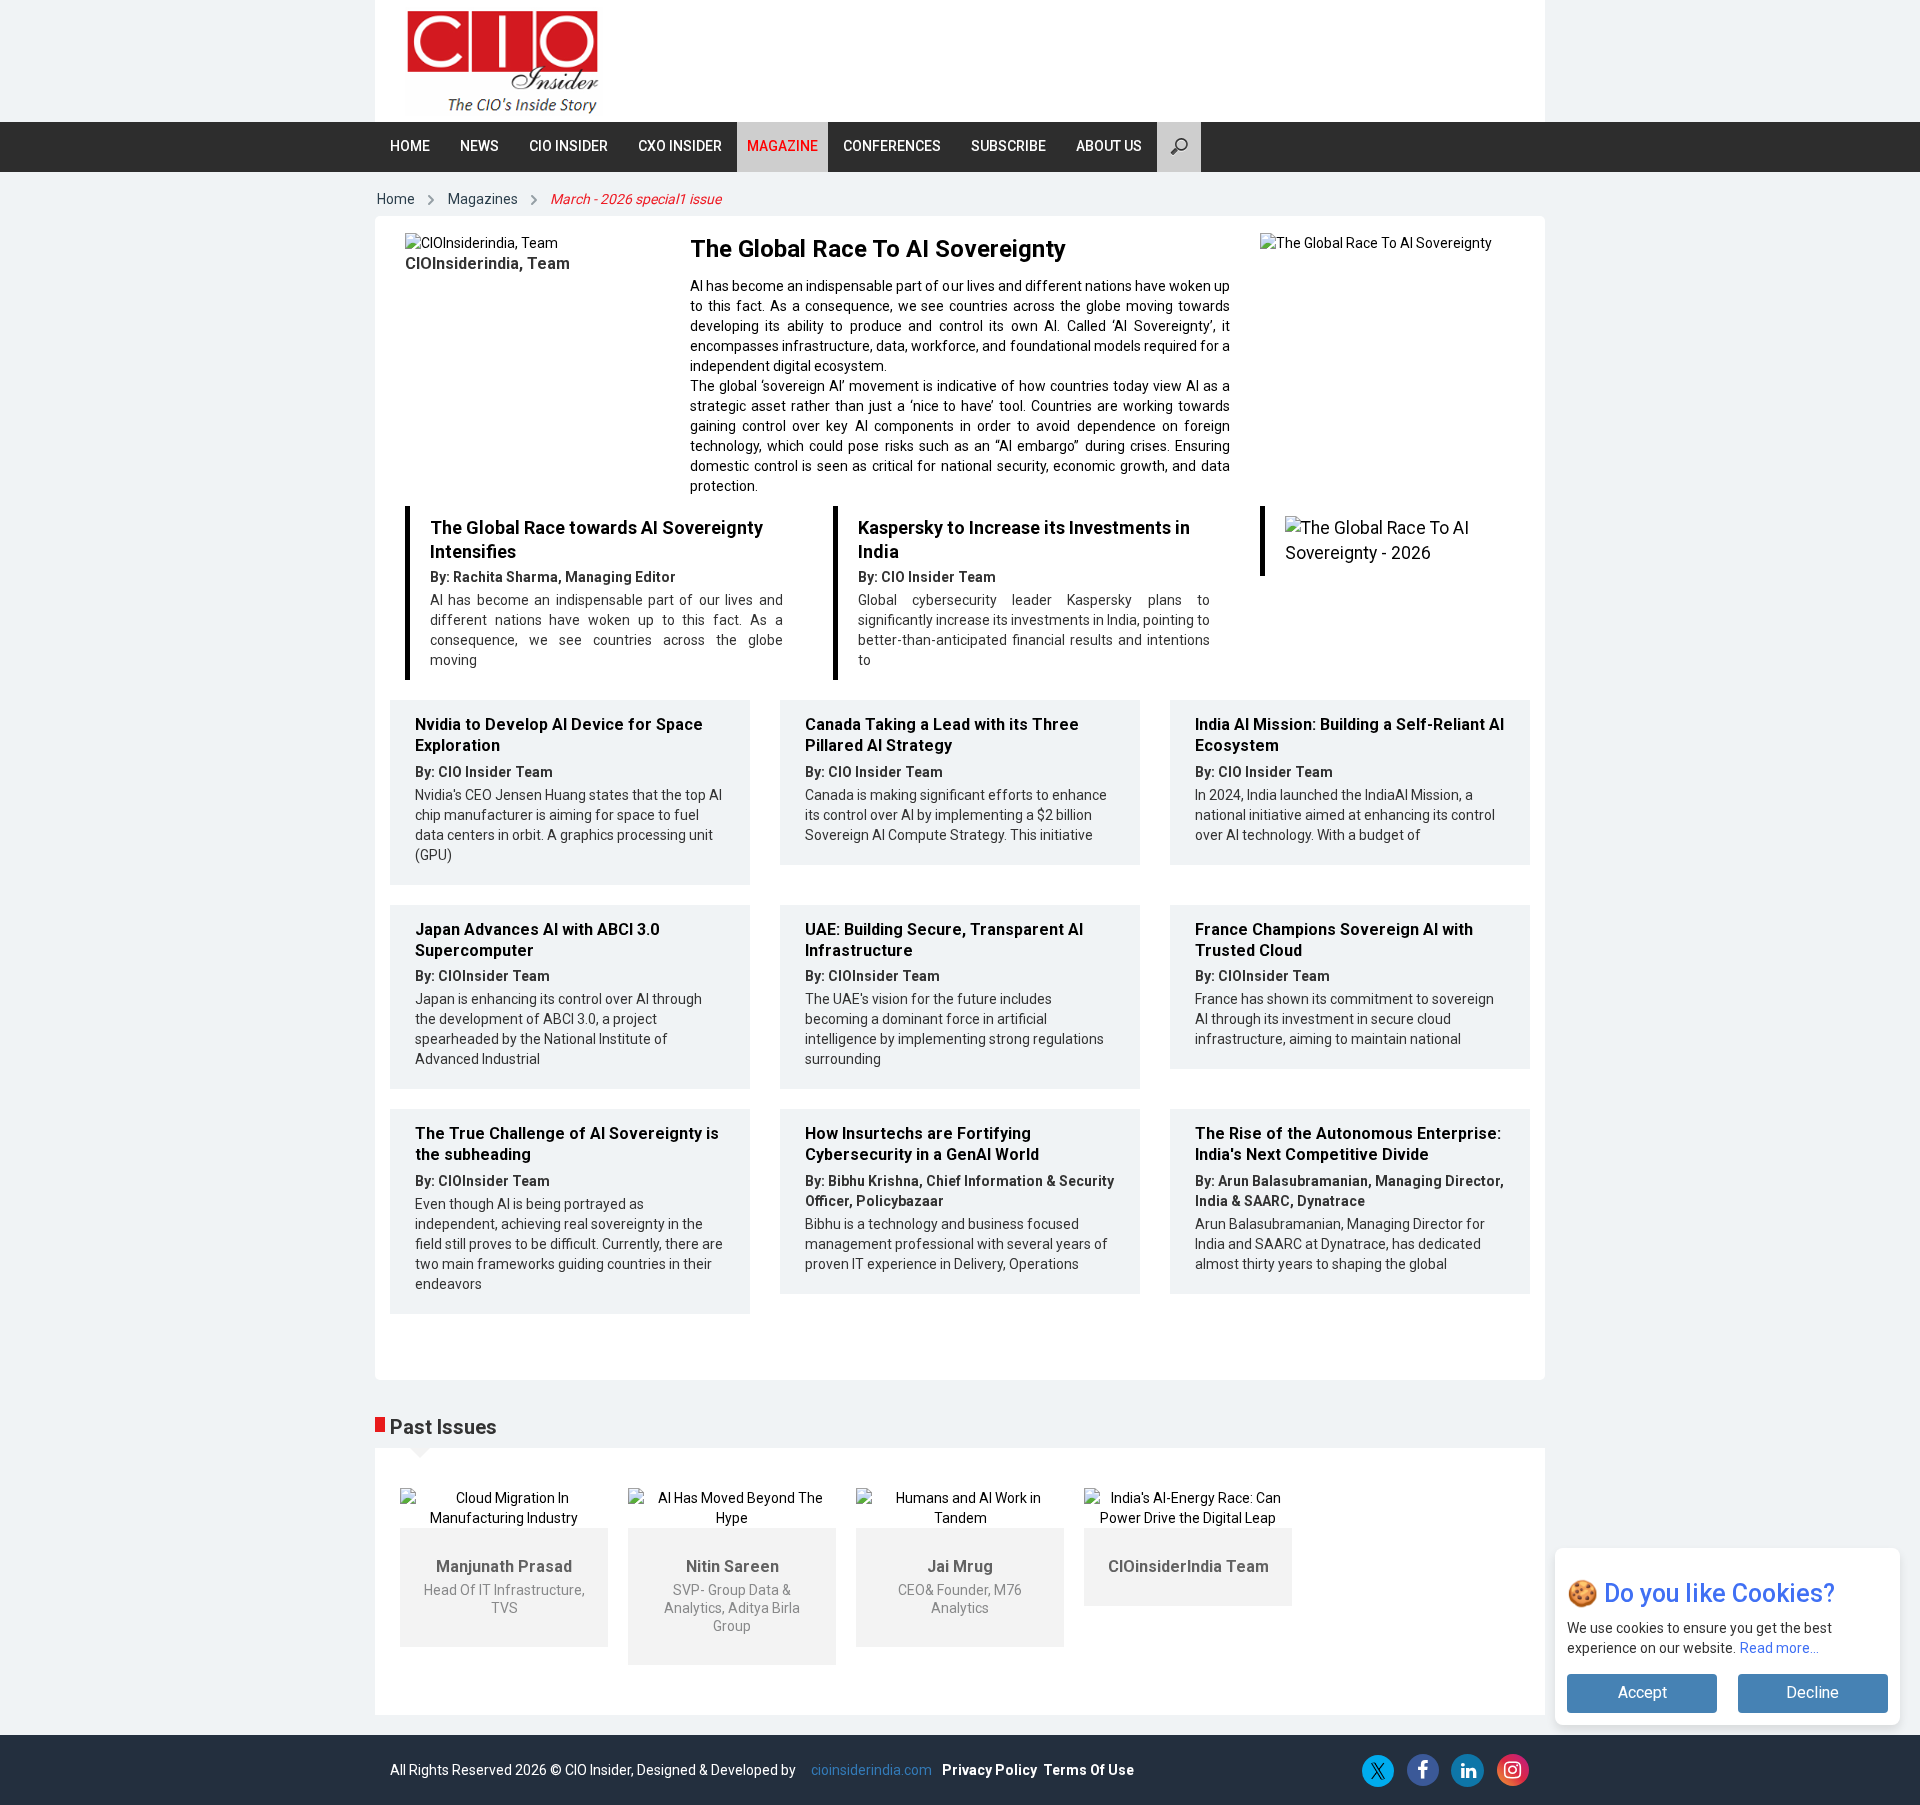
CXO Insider (680, 146)
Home (410, 146)
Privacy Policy (989, 1770)
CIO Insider (568, 146)
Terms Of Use (1088, 1770)
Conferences (892, 146)
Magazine (782, 146)
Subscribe (1008, 146)
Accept (1642, 1692)
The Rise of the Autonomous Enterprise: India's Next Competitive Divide (1348, 1144)
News (479, 146)
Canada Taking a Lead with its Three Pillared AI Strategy (942, 735)
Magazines (483, 199)
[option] (504, 1567)
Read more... (1779, 1648)
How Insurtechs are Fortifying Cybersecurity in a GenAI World (922, 1144)
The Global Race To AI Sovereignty (878, 249)
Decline (1812, 1692)
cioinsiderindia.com (870, 1770)
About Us (1109, 146)
